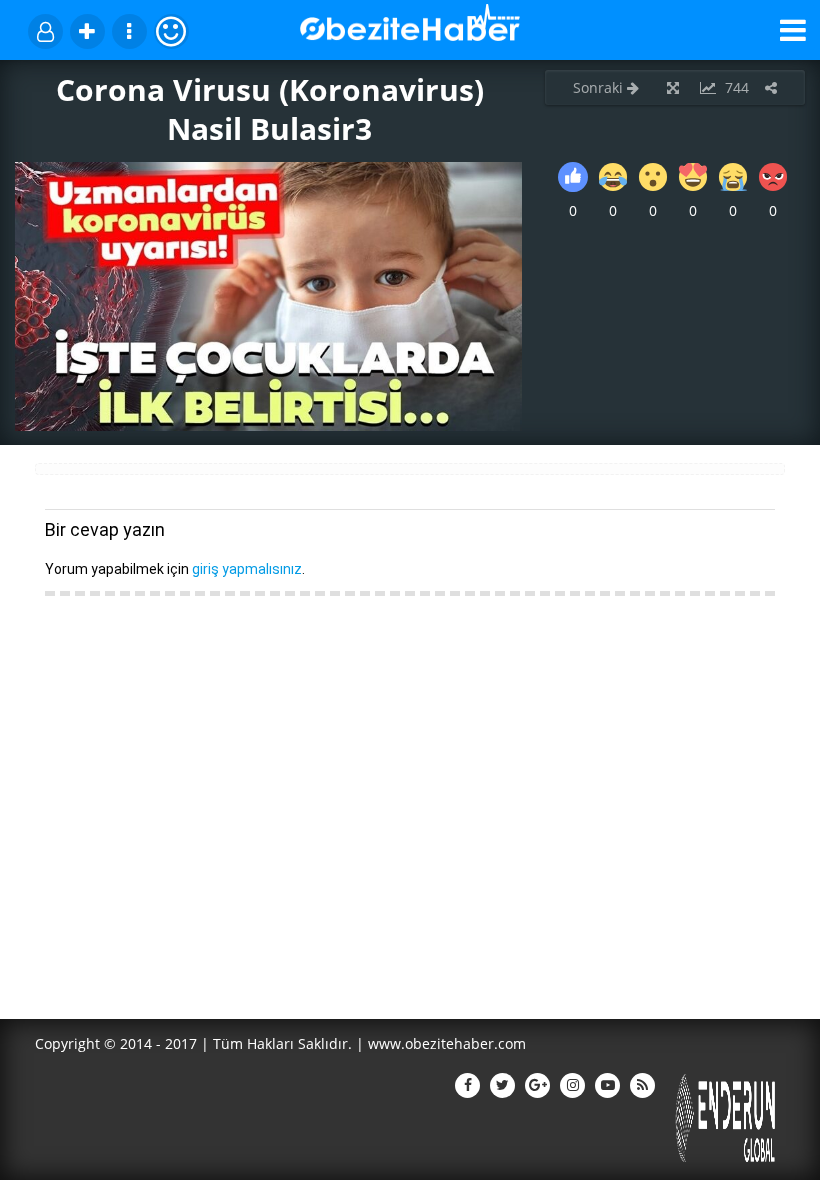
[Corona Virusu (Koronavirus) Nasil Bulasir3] (268, 425)
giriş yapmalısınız (247, 569)
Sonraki (600, 87)
